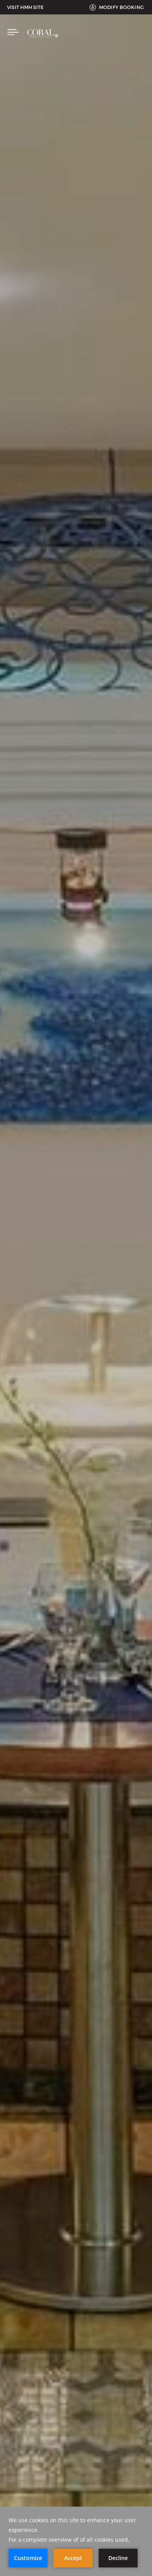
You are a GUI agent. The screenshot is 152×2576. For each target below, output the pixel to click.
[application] (76, 2541)
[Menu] (13, 33)
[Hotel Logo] (43, 42)
